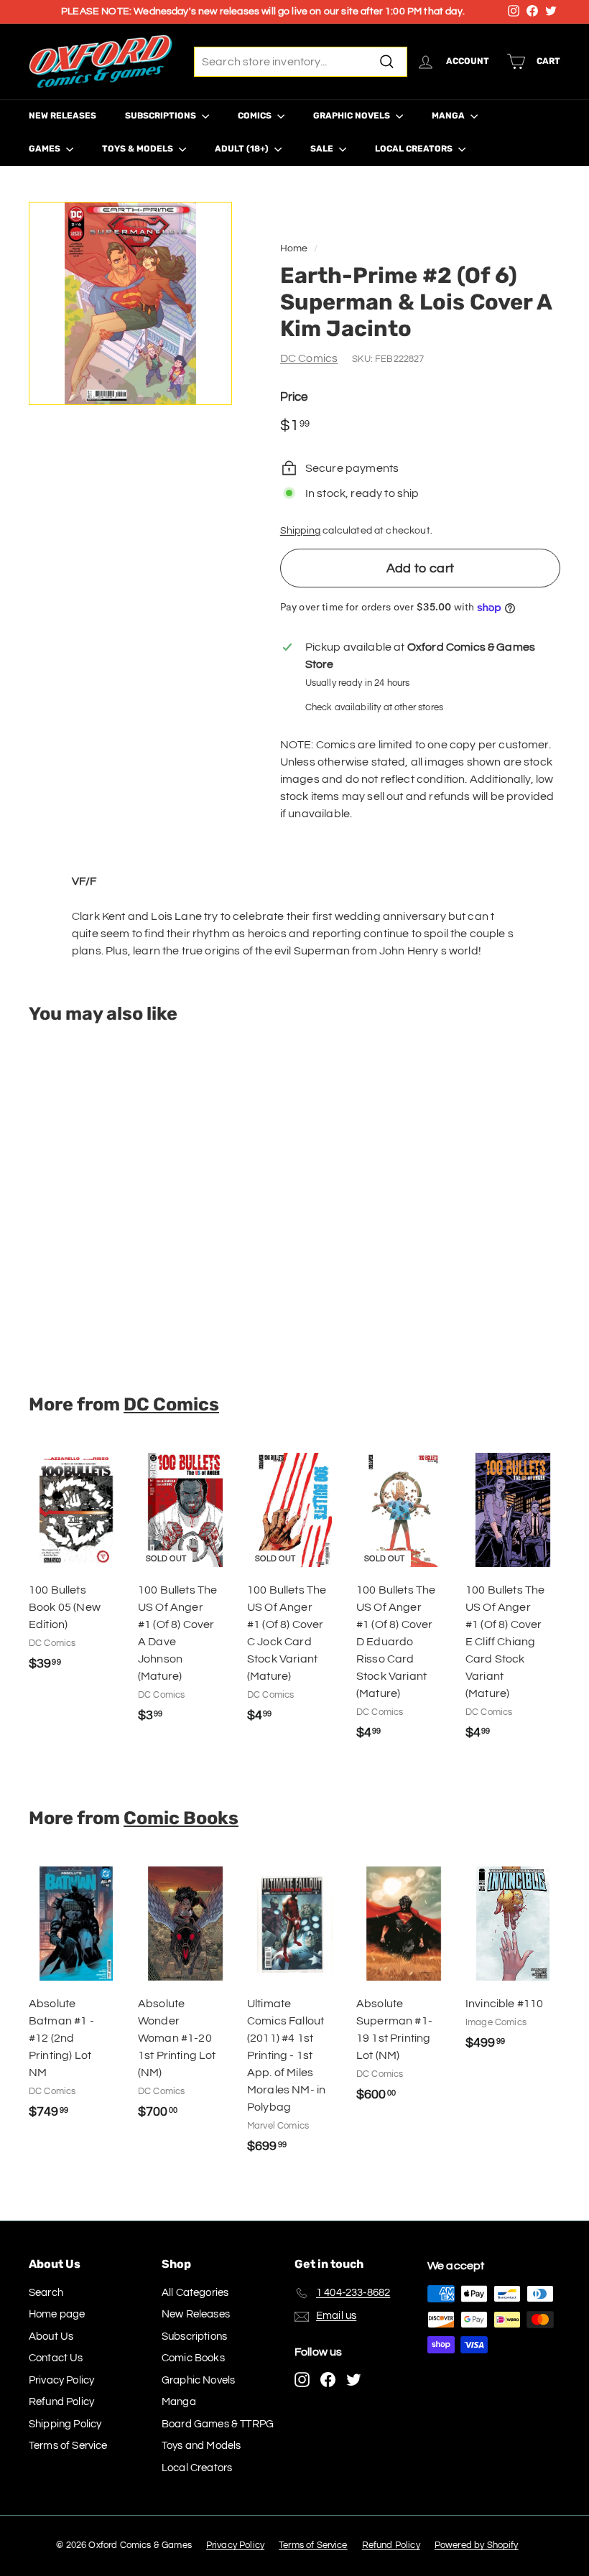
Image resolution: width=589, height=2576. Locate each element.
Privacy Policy (61, 2380)
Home (294, 248)
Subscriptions (162, 116)
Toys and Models (201, 2446)
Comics (256, 116)
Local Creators (415, 149)
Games (46, 149)
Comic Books (181, 1818)
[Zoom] (130, 303)
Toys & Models (139, 149)
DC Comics (309, 358)
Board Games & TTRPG (218, 2424)
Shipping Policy (65, 2424)
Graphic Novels (353, 116)
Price (294, 397)
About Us (51, 2336)
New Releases (62, 116)
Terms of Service (68, 2446)
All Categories (195, 2293)
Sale (323, 149)
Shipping (300, 531)
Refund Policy (61, 2402)
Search (46, 2293)
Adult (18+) (243, 149)
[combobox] (301, 62)
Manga (449, 116)
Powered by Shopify (477, 2545)
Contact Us (56, 2358)
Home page (57, 2314)
